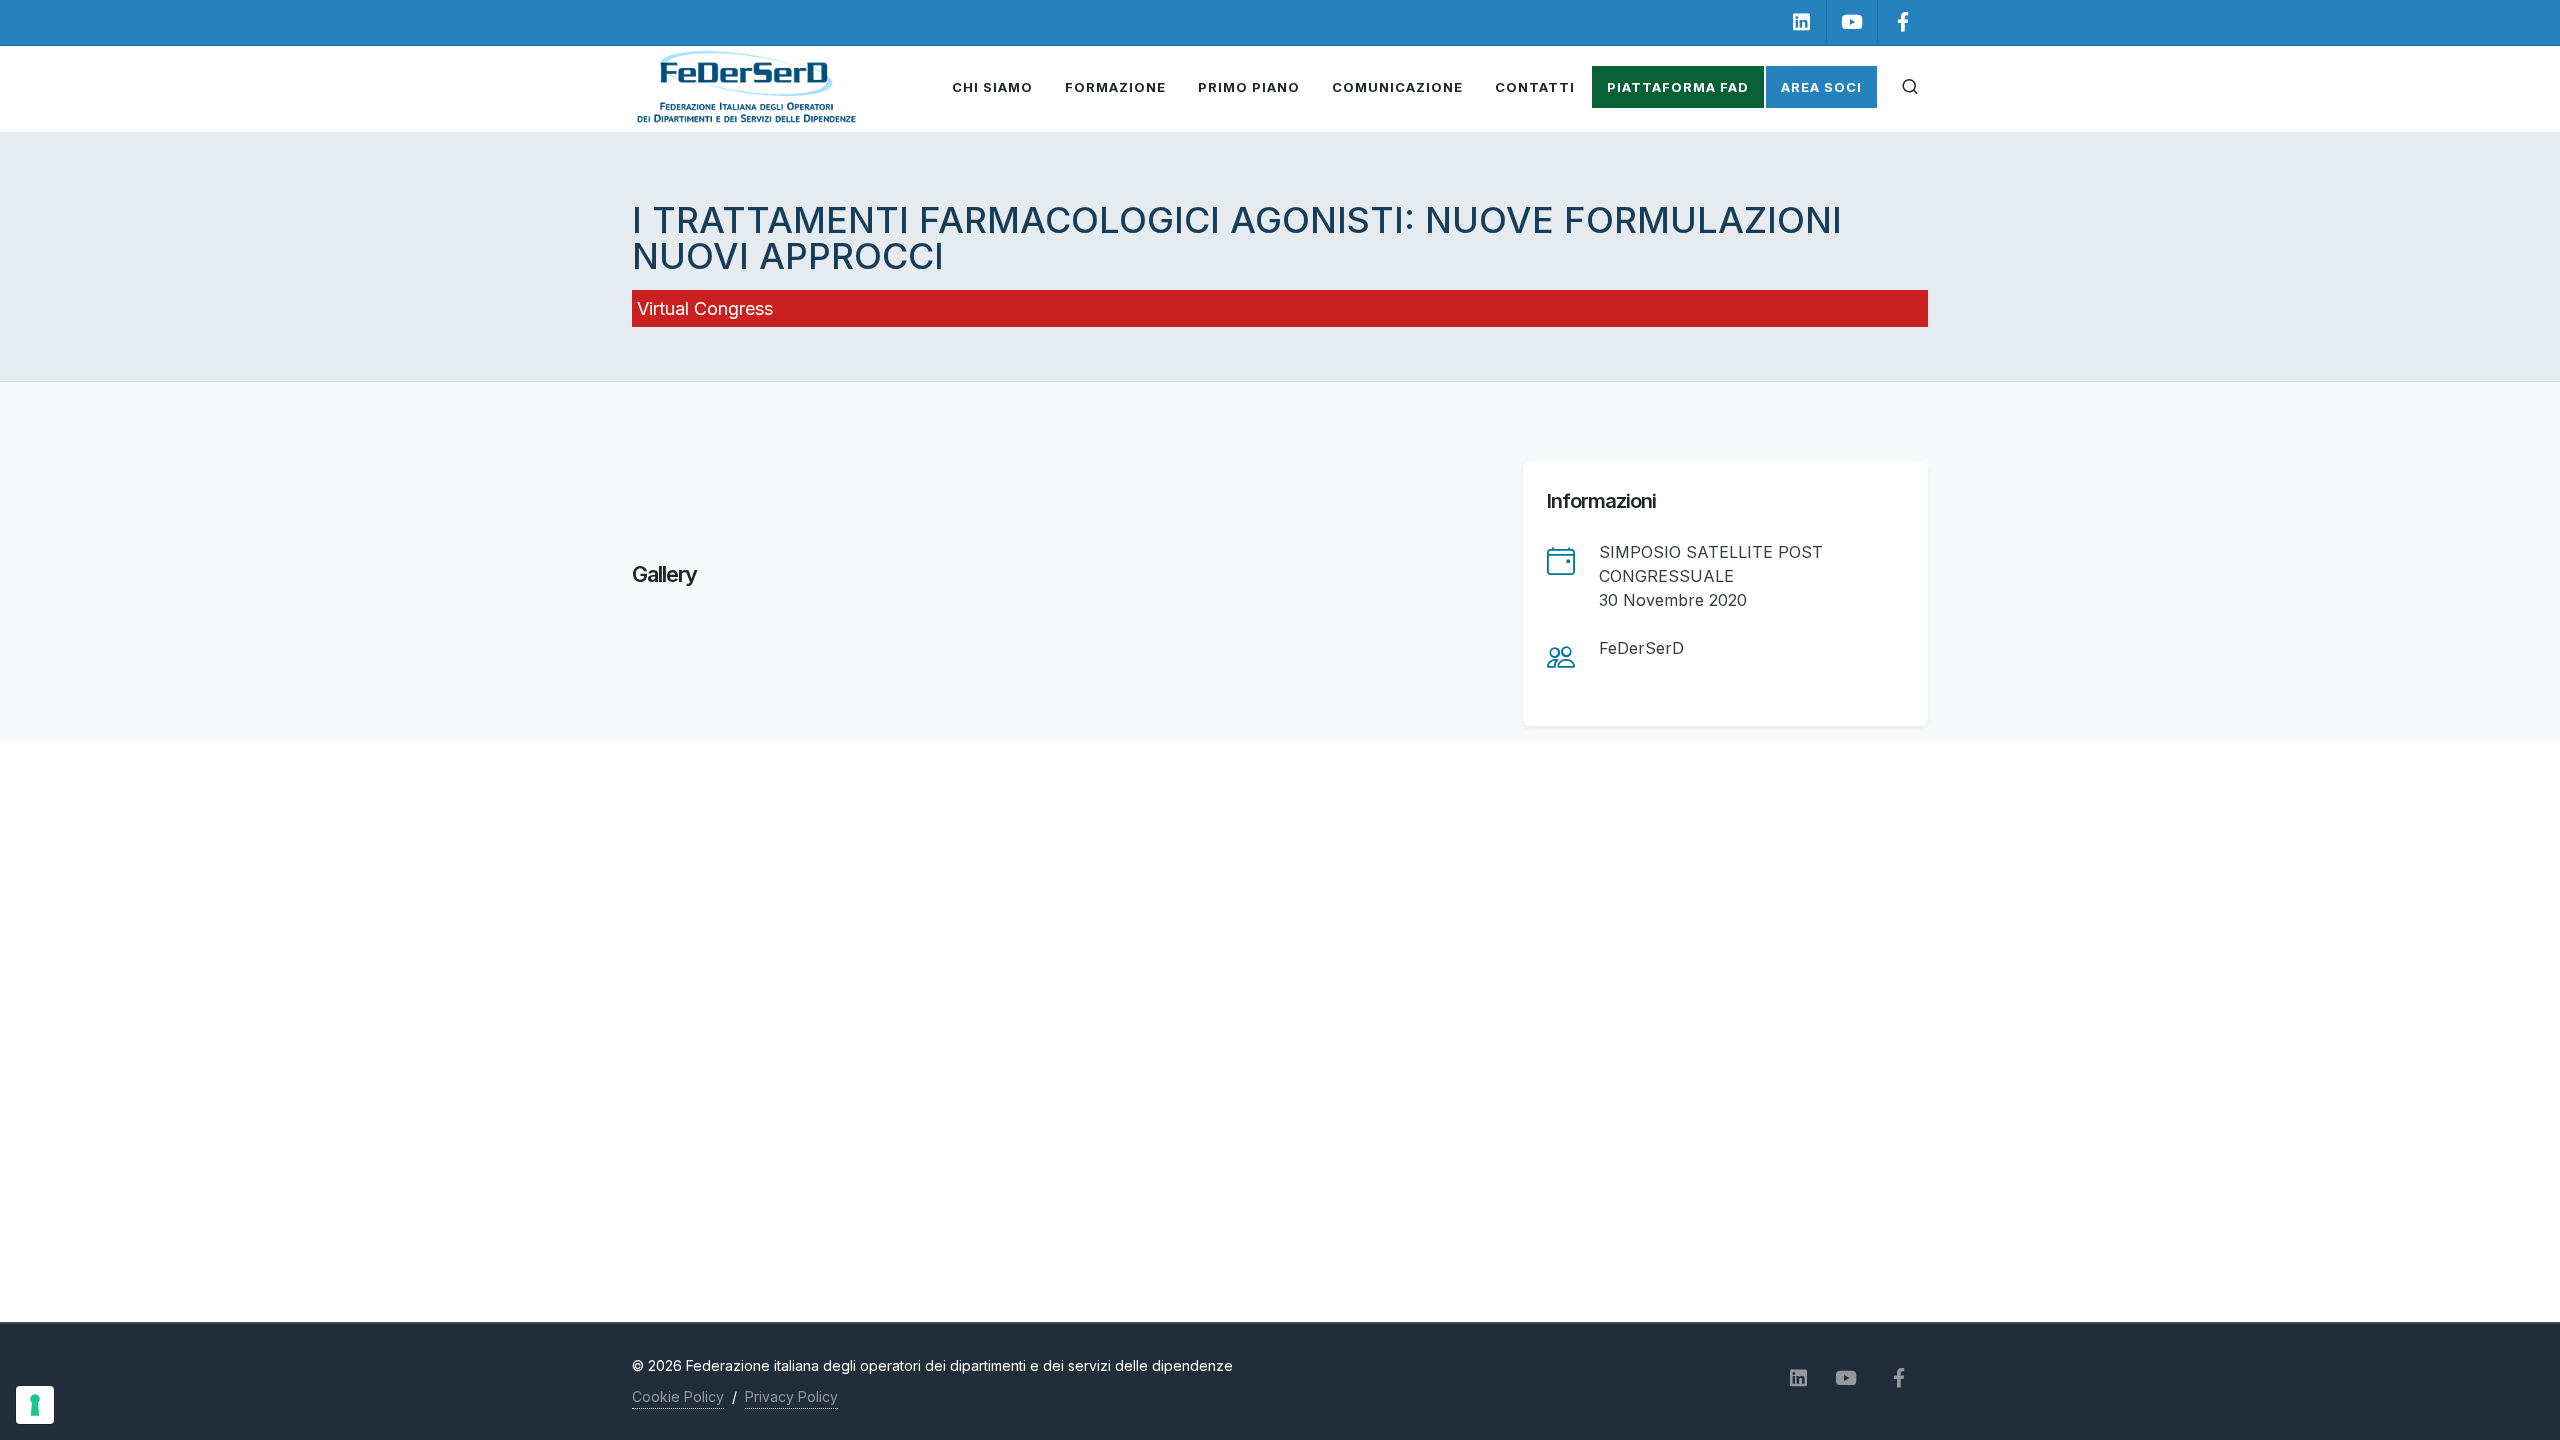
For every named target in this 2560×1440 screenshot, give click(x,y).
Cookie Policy (678, 1396)
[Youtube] (1852, 22)
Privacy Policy (791, 1396)
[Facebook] (1903, 22)
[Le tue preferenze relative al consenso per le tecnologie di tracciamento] (35, 1405)
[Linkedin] (1801, 22)
